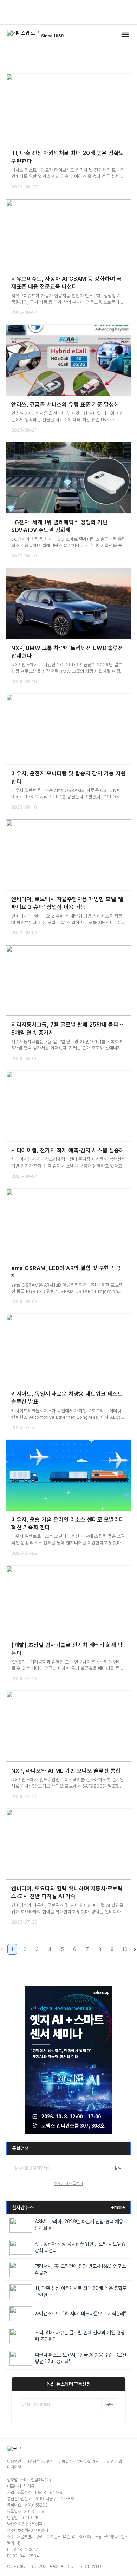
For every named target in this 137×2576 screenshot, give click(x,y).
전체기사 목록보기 (68, 2184)
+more (118, 2207)
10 (125, 1949)
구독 (110, 2404)
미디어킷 (14, 2467)
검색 (118, 2168)
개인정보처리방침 (40, 2462)
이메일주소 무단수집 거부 (78, 2462)
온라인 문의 (112, 2462)
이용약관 (14, 2462)
